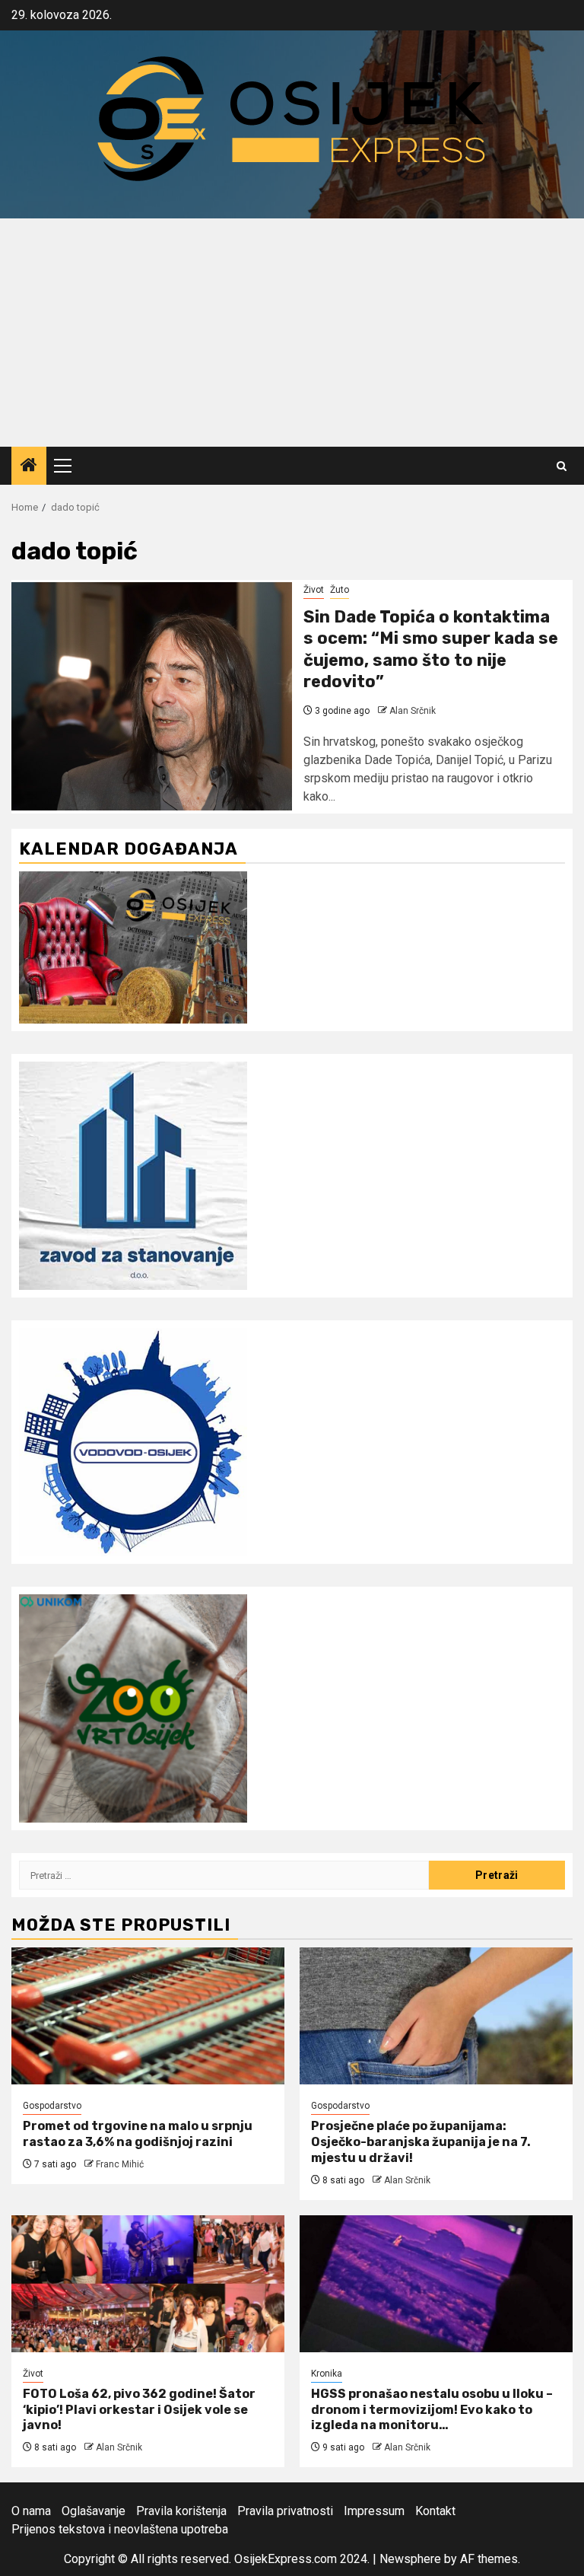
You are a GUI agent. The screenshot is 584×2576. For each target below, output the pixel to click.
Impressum (374, 2511)
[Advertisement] (292, 333)
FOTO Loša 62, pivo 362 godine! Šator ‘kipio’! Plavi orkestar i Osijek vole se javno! (139, 2410)
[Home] (29, 466)
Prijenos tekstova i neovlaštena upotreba (120, 2529)
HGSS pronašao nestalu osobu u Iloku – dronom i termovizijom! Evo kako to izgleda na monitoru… (432, 2410)
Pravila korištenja (181, 2511)
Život (314, 590)
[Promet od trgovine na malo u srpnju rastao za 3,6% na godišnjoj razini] (148, 2016)
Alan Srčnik (413, 711)
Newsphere (410, 2559)
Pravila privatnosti (285, 2511)
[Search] (562, 466)
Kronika (327, 2374)
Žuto (340, 590)
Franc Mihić (120, 2164)
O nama (31, 2511)
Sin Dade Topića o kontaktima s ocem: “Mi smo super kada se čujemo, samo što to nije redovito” (431, 650)
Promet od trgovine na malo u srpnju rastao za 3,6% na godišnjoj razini (138, 2134)
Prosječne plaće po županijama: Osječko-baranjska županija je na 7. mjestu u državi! (421, 2142)
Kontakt (435, 2511)
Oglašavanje (94, 2511)
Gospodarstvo (52, 2106)
